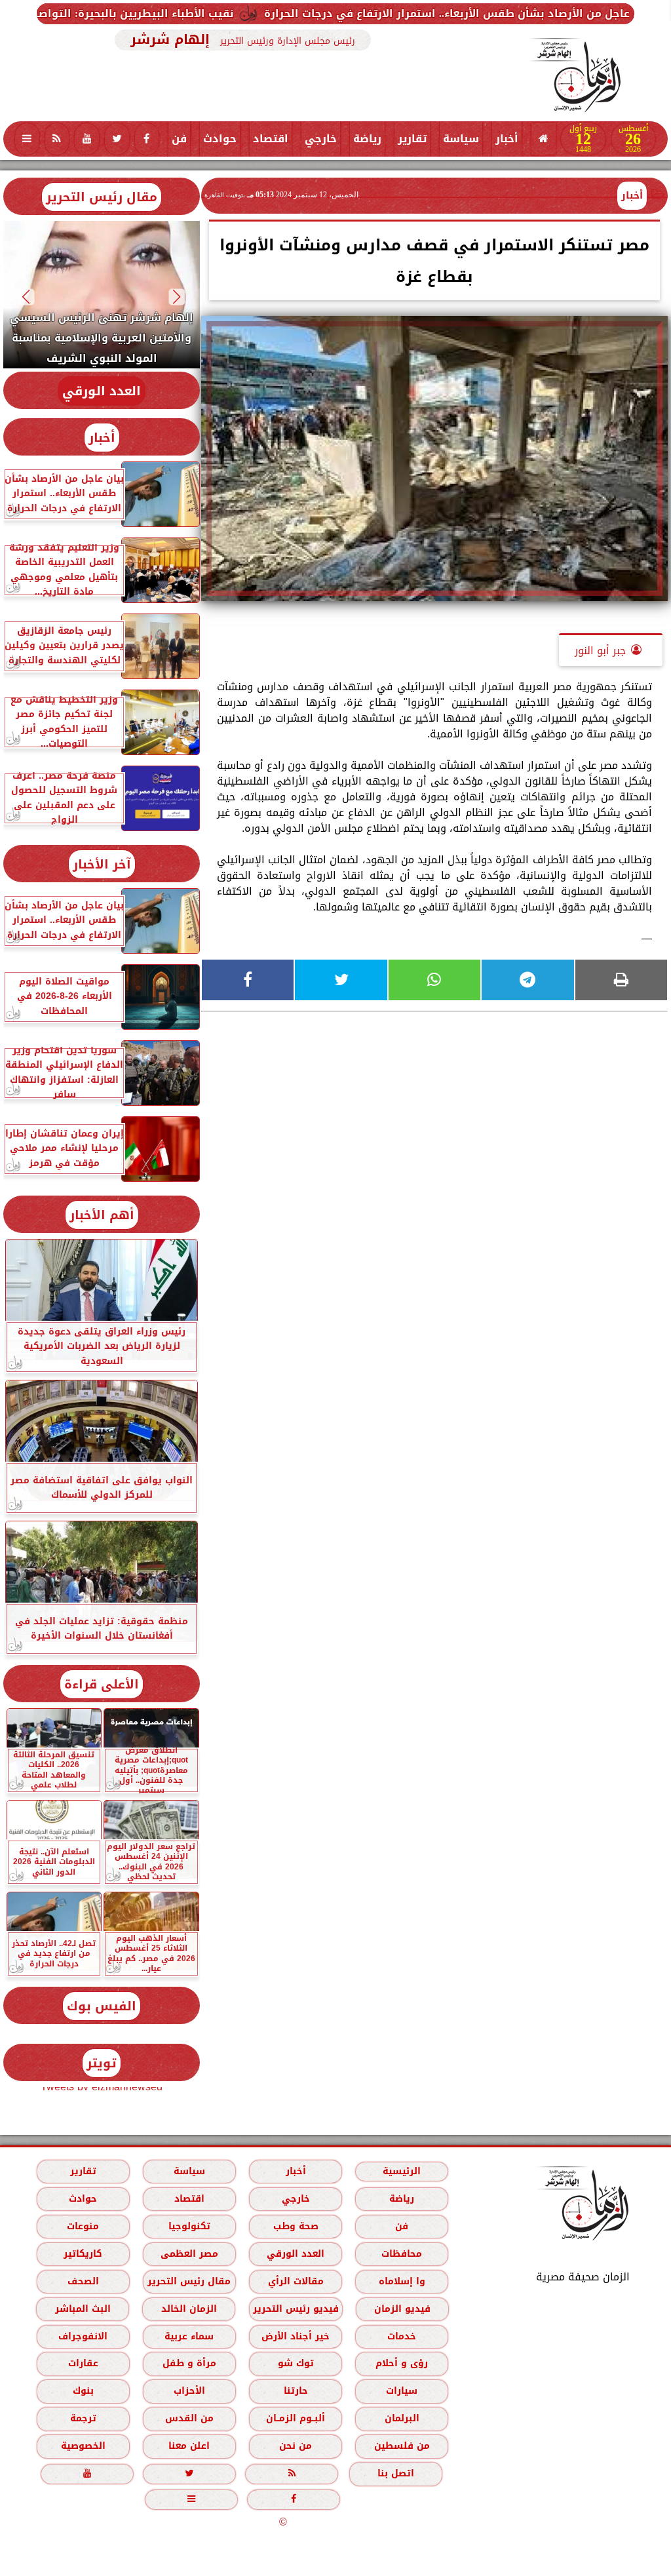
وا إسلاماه (402, 2281)
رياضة (367, 139)
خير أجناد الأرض (296, 2336)
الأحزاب (189, 2391)
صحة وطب (296, 2226)
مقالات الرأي (296, 2281)
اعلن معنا (189, 2446)
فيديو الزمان (402, 2309)
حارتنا (296, 2391)
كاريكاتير (83, 2254)
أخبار (507, 139)
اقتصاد (271, 139)
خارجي (321, 139)
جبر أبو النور (600, 651)
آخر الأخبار (102, 864)
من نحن (296, 2446)
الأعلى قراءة (102, 1684)
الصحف (83, 2281)
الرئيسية (402, 2171)
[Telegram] (527, 980)
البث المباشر (83, 2309)
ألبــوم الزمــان (296, 2418)
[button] (177, 297)
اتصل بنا (396, 2473)
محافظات (402, 2254)
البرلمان (402, 2418)
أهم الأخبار (102, 1215)
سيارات (402, 2391)
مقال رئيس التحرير (102, 197)
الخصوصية (83, 2446)
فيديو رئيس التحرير (296, 2309)
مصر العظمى (189, 2254)
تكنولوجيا (189, 2226)
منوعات (83, 2226)
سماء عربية (189, 2336)
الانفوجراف (83, 2336)
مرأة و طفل (189, 2363)
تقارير (412, 139)
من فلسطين (402, 2446)
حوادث (220, 139)
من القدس (189, 2418)
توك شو (296, 2363)
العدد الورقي (102, 391)
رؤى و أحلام (402, 2363)
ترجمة (83, 2418)
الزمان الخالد (189, 2309)
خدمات (402, 2336)
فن (179, 139)
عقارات (83, 2363)
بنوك (83, 2391)
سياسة (461, 139)
